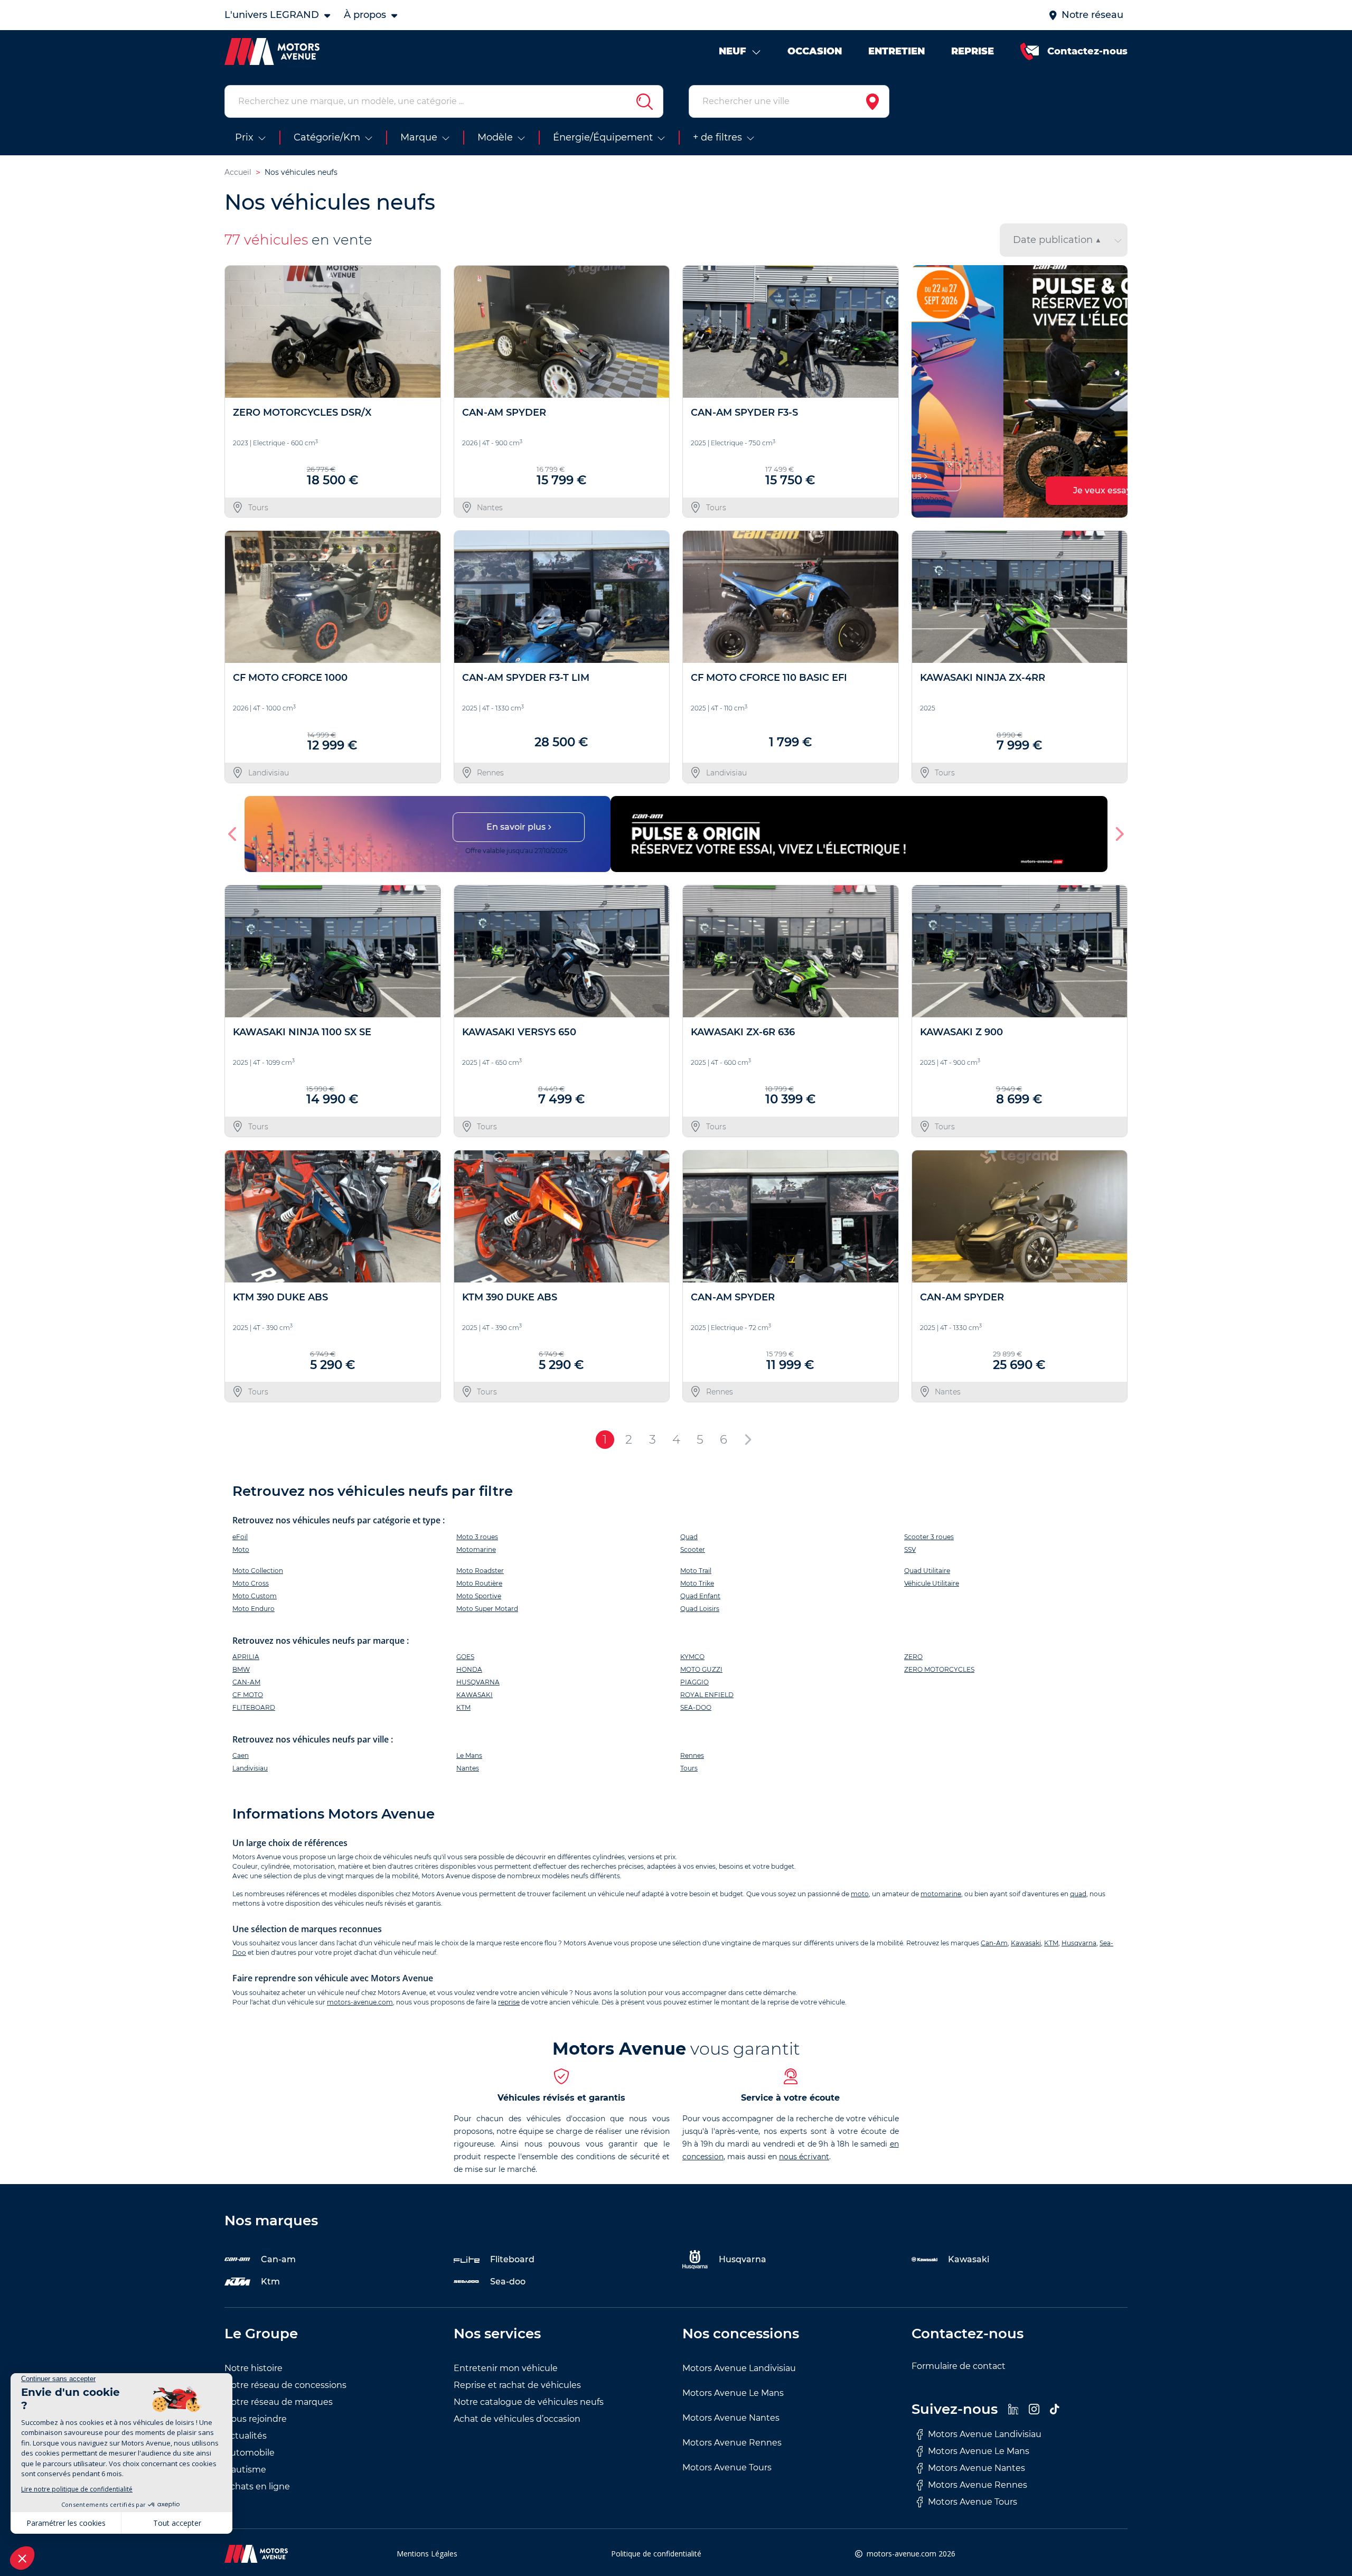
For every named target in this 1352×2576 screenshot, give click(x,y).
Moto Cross (251, 1583)
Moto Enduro (253, 1609)
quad (1078, 1894)
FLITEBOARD (254, 1707)
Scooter (693, 1549)
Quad (689, 1537)
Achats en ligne (257, 2486)
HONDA (469, 1669)
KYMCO (692, 1657)
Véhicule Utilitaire (932, 1583)
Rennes (692, 1755)
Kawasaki (1026, 1943)
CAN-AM (246, 1682)
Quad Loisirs (700, 1609)
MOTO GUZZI (701, 1669)
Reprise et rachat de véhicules (517, 2385)
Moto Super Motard (487, 1609)
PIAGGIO (694, 1682)
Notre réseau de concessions (285, 2385)
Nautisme (245, 2470)
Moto (241, 1549)
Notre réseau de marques (279, 2402)
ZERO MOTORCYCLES (939, 1669)
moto (860, 1894)
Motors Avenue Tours (727, 2467)
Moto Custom (255, 1596)
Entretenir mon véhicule (506, 2368)
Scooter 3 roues (929, 1537)
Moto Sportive (479, 1596)
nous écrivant (804, 2157)
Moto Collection (258, 1571)
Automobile (250, 2453)
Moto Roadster (480, 1571)
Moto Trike (697, 1583)
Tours (689, 1768)
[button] (924, 391)
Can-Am (994, 1943)
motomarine (941, 1894)
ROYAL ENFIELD (707, 1695)
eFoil (240, 1537)
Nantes (468, 1768)
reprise (509, 2002)
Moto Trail (696, 1571)
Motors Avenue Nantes (731, 2418)
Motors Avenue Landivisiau (739, 2368)
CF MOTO (248, 1695)
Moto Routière (479, 1583)
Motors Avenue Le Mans (733, 2393)
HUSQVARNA (478, 1682)
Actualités (246, 2436)
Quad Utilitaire (927, 1571)
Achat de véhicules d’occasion (517, 2419)
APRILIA (246, 1657)
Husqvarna (1079, 1943)
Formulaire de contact (959, 2366)
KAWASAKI (475, 1695)
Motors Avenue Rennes (732, 2443)
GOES (465, 1657)
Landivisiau (250, 1768)
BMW (241, 1669)
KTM (463, 1707)
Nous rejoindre (256, 2419)
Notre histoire (253, 2368)
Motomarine (476, 1549)
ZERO (913, 1657)
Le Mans (469, 1755)
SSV (910, 1549)
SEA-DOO (696, 1707)
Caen (241, 1755)
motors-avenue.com (360, 2002)
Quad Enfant (700, 1596)
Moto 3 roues (477, 1537)
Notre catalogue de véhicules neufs (529, 2402)
